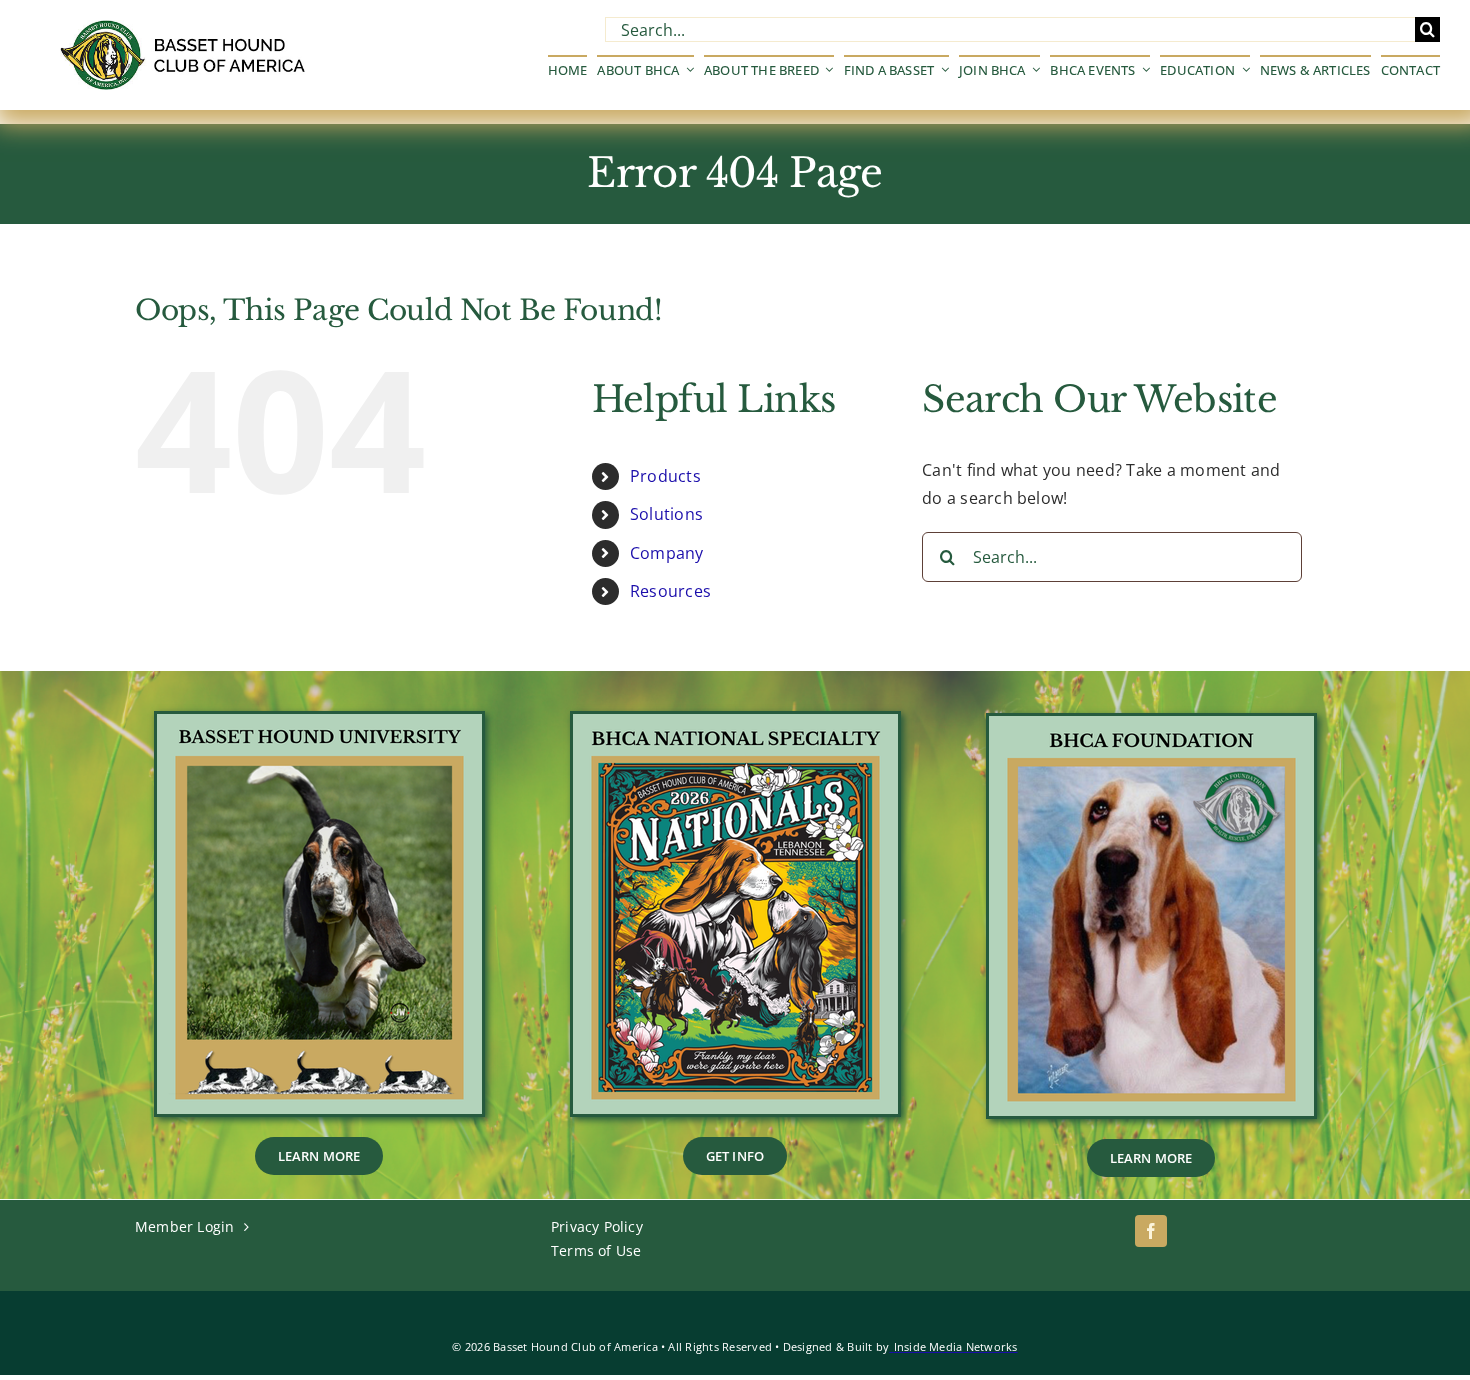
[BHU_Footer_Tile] (319, 722)
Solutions (666, 514)
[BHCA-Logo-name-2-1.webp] (185, 28)
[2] (1151, 724)
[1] (735, 722)
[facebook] (1151, 1231)
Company (667, 553)
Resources (670, 591)
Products (665, 476)
